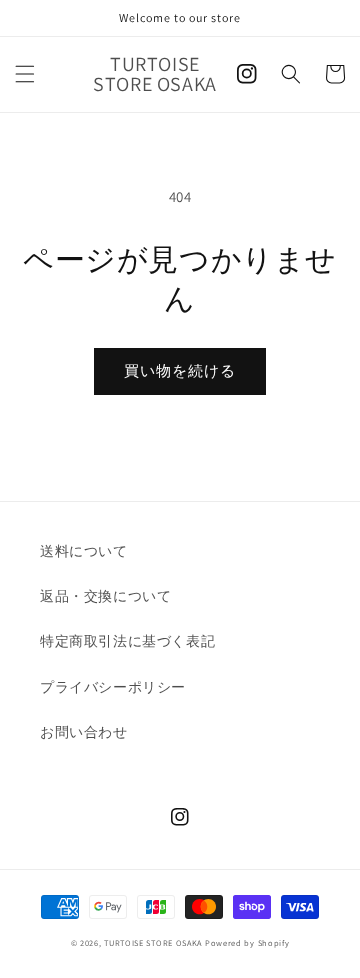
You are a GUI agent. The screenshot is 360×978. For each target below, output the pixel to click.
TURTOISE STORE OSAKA (153, 942)
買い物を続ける (180, 370)
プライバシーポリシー (113, 687)
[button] (25, 74)
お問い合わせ (84, 732)
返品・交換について (105, 596)
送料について (84, 551)
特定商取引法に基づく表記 (127, 641)
